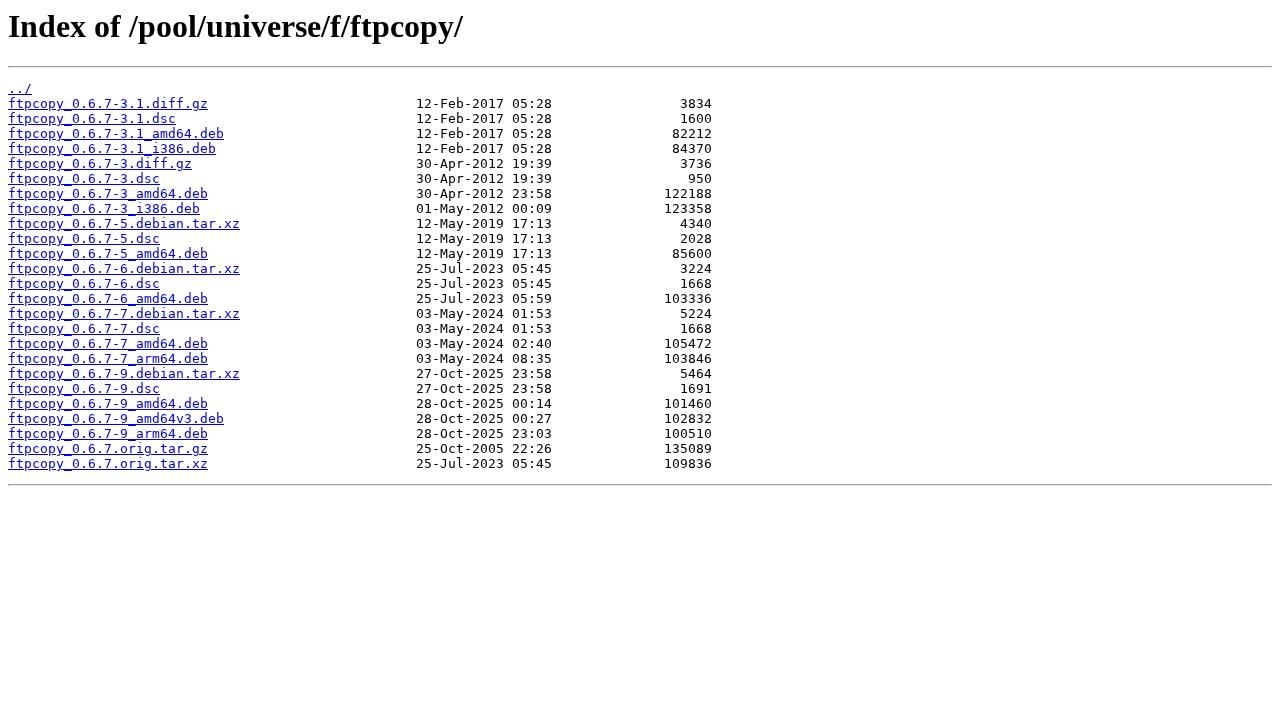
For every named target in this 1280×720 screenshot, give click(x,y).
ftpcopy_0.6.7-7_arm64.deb (108, 358)
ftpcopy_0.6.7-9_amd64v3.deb (116, 418)
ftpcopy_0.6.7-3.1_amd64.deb (116, 133)
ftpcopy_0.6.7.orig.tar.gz (108, 448)
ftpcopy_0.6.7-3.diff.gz (100, 163)
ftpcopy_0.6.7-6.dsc (84, 283)
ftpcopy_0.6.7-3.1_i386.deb (112, 148)
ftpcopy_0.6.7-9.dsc (84, 388)
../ (20, 88)
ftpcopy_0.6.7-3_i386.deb (104, 208)
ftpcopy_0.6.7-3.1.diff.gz (108, 103)
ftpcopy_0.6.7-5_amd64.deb (108, 253)
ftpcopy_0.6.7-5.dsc (84, 238)
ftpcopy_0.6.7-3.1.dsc (92, 118)
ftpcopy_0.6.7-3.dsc (84, 178)
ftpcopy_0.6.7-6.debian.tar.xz (124, 268)
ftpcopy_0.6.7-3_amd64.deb (108, 193)
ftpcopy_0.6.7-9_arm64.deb (108, 433)
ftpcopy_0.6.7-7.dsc (84, 328)
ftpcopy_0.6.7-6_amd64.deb (108, 298)
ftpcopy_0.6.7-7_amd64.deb (108, 343)
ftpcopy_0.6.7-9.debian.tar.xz (124, 373)
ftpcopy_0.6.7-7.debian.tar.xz (124, 313)
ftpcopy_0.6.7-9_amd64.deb (108, 403)
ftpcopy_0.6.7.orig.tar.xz (108, 463)
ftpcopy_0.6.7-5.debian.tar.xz (124, 223)
